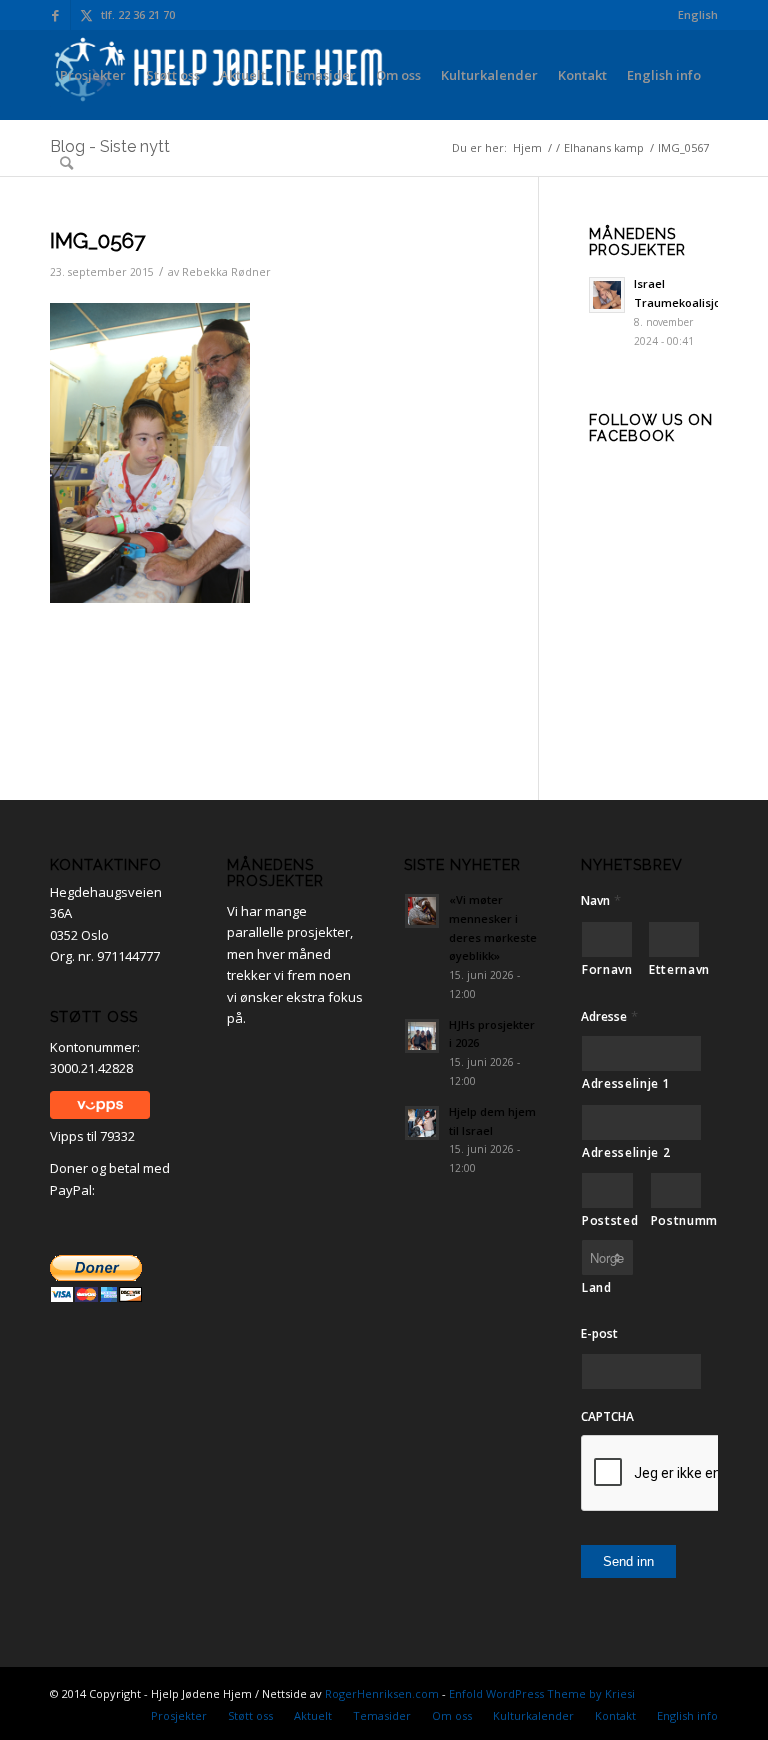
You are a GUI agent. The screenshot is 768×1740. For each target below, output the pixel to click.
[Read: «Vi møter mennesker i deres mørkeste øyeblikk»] (422, 911)
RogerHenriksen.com (382, 1693)
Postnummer (676, 1220)
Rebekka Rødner (226, 272)
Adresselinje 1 (626, 1083)
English (698, 14)
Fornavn (607, 969)
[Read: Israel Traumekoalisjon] (607, 295)
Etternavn (674, 969)
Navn (601, 900)
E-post (599, 1334)
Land (597, 1287)
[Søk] (66, 163)
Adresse (609, 1016)
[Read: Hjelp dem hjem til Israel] (422, 1123)
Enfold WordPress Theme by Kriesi (542, 1693)
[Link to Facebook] (55, 15)
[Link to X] (86, 15)
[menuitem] (693, 15)
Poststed (607, 1220)
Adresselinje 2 (626, 1152)
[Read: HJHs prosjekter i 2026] (422, 1036)
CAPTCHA (607, 1417)
